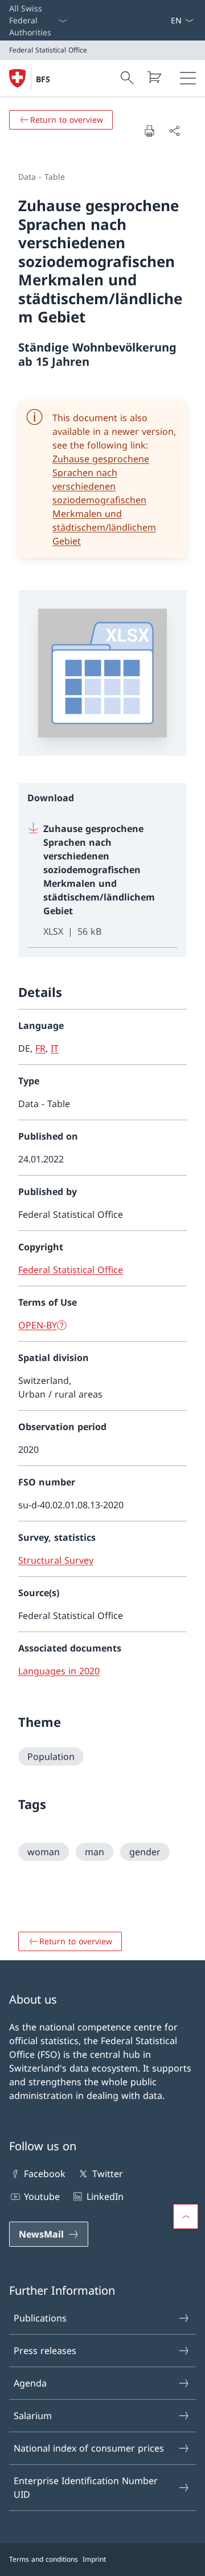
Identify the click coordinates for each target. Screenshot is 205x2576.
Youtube (42, 2197)
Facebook (45, 2174)
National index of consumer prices (89, 2448)
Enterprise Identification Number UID (86, 2488)
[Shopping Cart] (154, 77)
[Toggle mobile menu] (188, 78)
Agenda (30, 2383)
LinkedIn (105, 2197)
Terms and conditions (44, 2559)
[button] (186, 2216)
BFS (43, 79)
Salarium (33, 2416)
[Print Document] (149, 131)
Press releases (45, 2351)
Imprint (94, 2559)
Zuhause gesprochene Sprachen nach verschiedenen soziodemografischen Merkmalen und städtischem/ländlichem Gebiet (104, 500)
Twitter (107, 2174)
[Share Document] (174, 131)
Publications (40, 2318)
